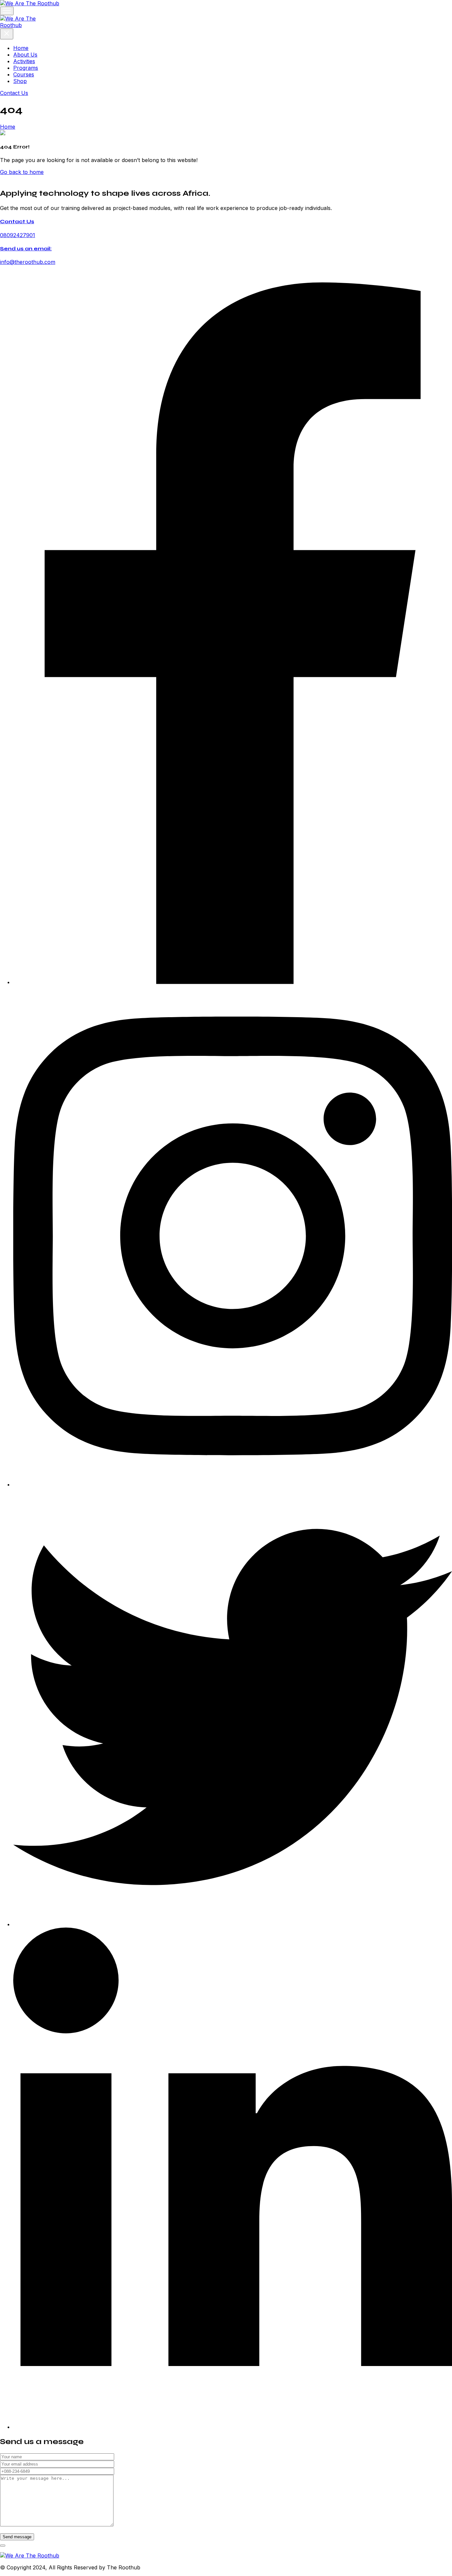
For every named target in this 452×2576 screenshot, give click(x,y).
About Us (25, 55)
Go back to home (22, 172)
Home (21, 48)
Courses (24, 74)
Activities (24, 61)
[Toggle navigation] (7, 11)
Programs (26, 68)
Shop (20, 81)
